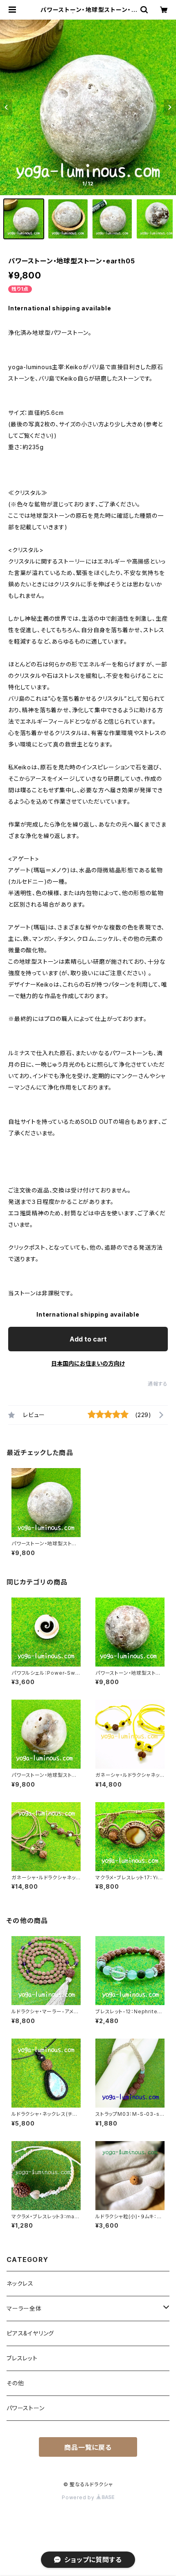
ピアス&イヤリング (30, 2333)
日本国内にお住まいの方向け (88, 1363)
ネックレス (20, 2283)
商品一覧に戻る (88, 2447)
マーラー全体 (24, 2308)
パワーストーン (26, 2408)
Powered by (79, 2497)
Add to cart (88, 1339)
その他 (15, 2383)
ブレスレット (22, 2358)
